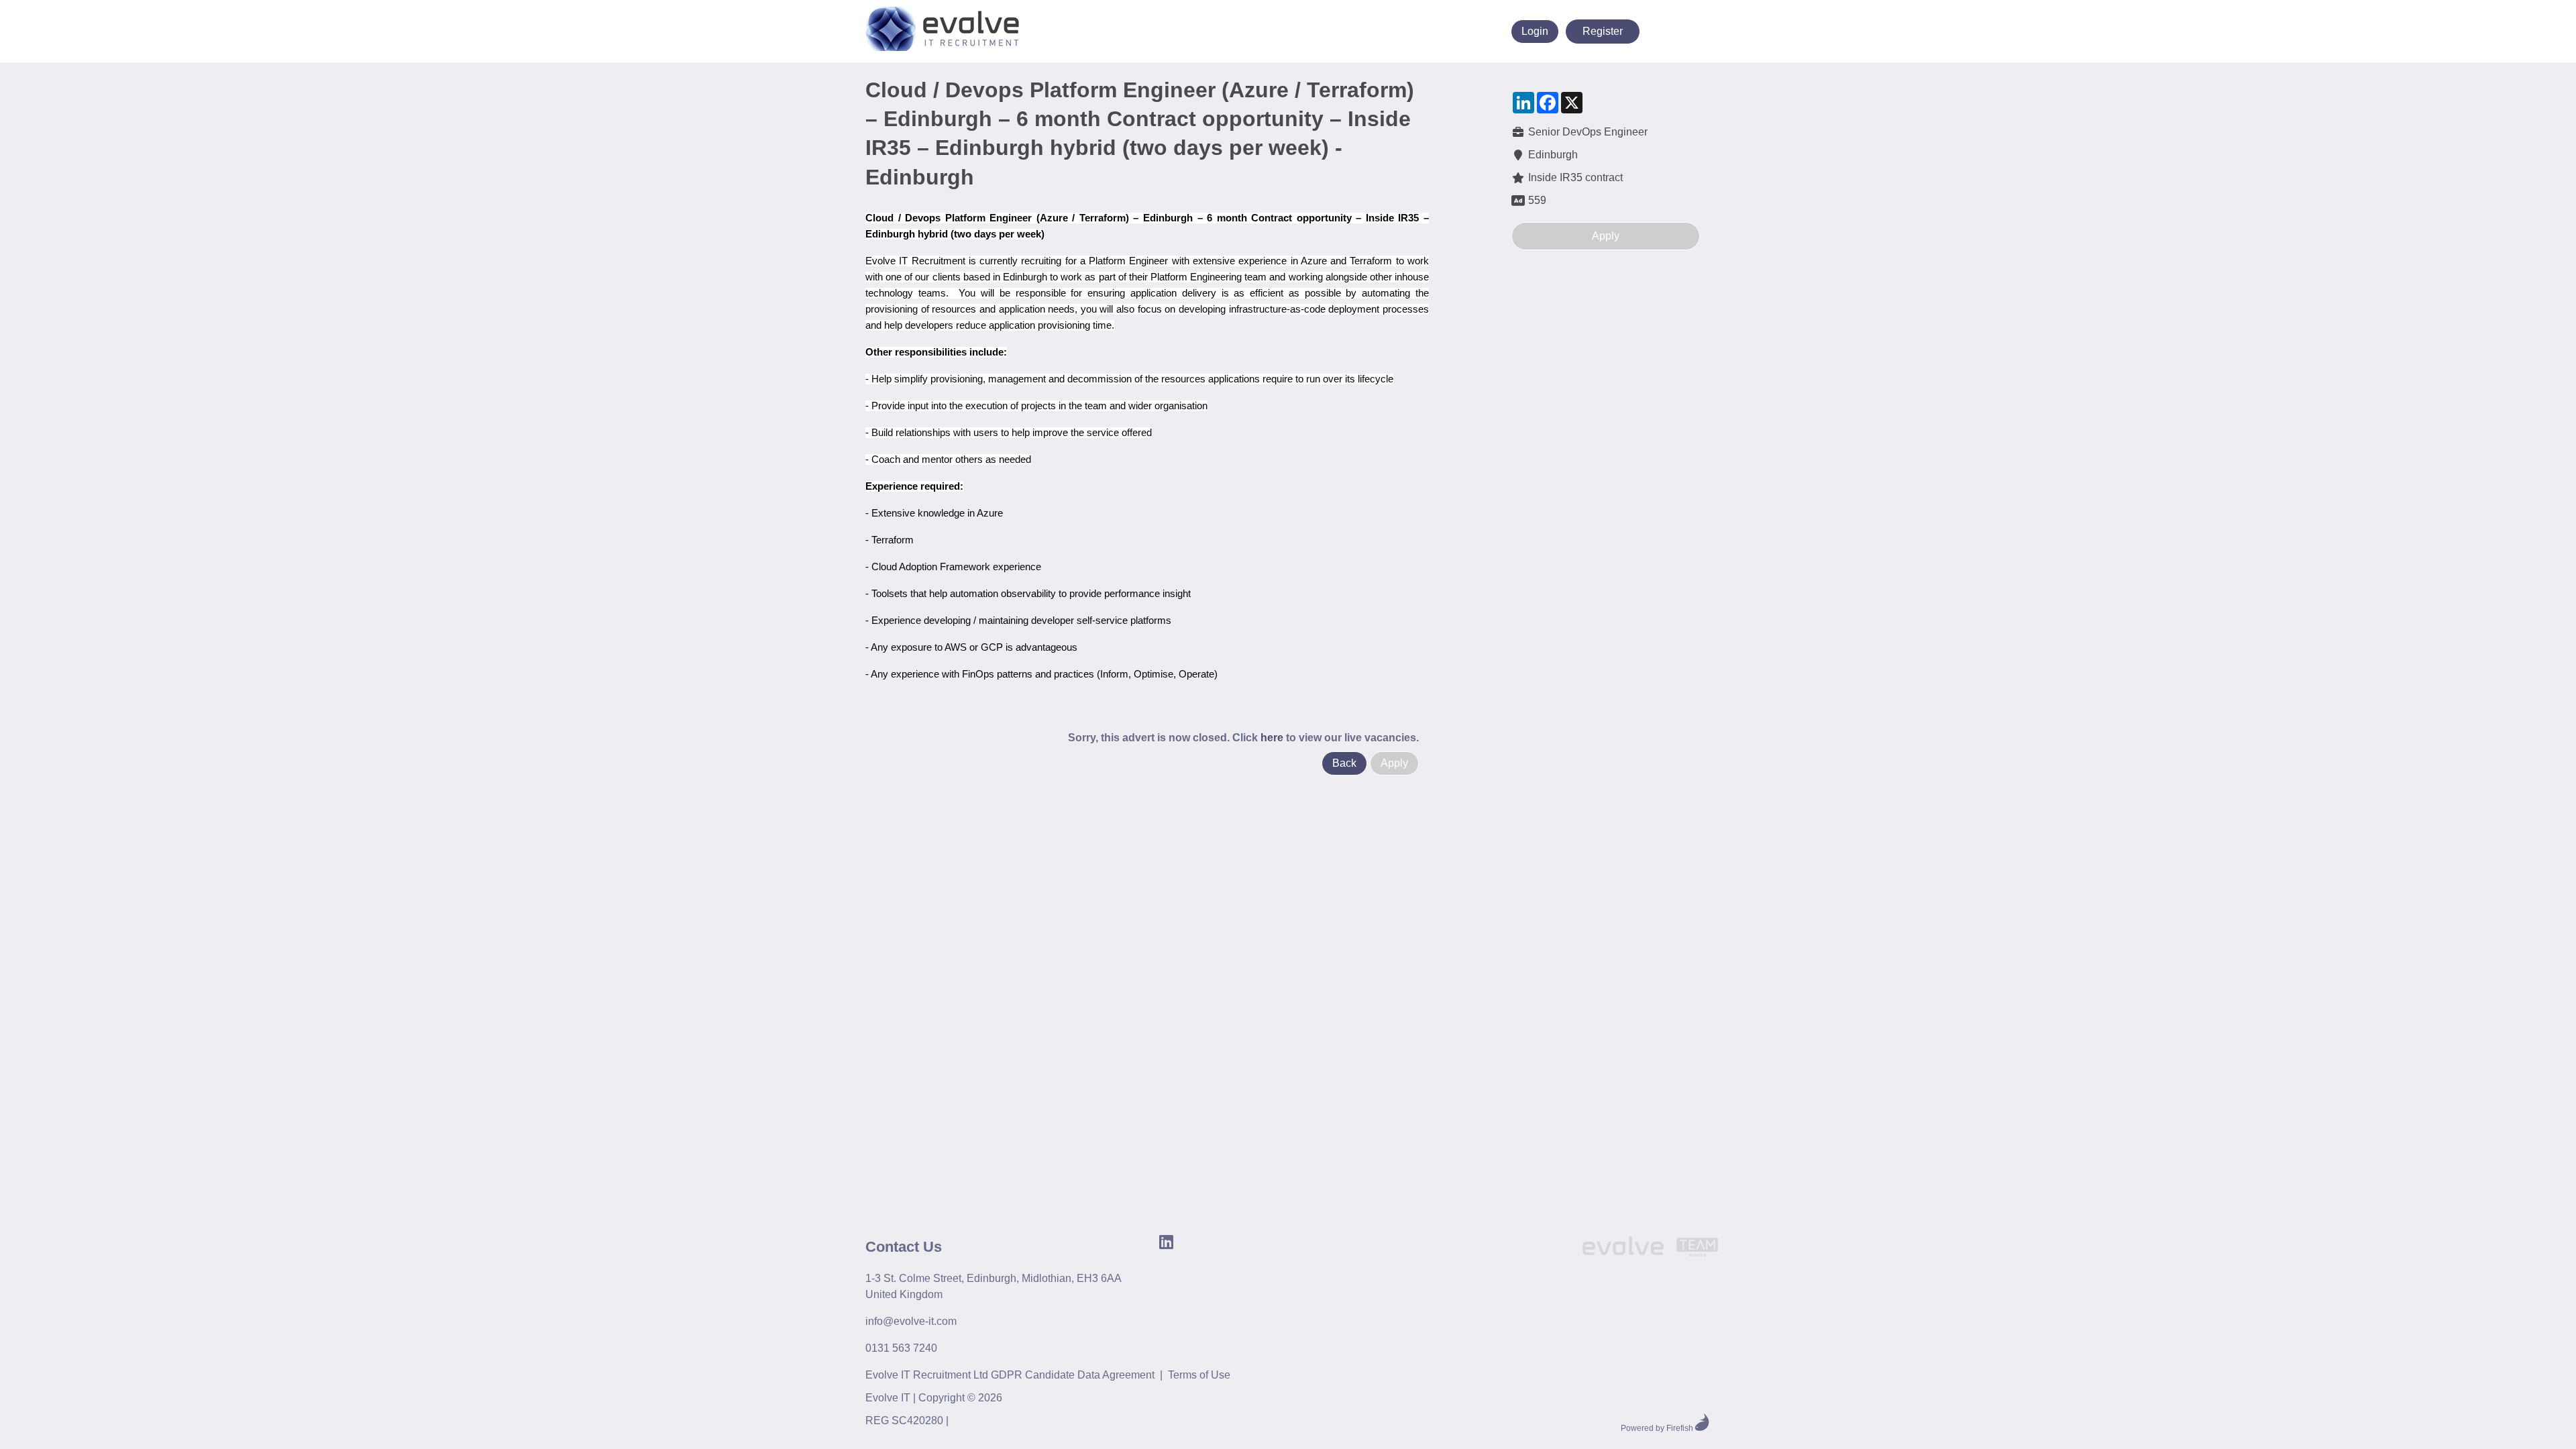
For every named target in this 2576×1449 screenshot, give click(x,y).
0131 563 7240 (901, 1348)
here (1272, 738)
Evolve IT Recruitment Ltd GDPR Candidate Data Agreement (1010, 1375)
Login (1535, 31)
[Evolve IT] (1651, 1250)
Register (1603, 31)
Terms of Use (1199, 1375)
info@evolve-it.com (911, 1321)
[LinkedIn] (1420, 31)
